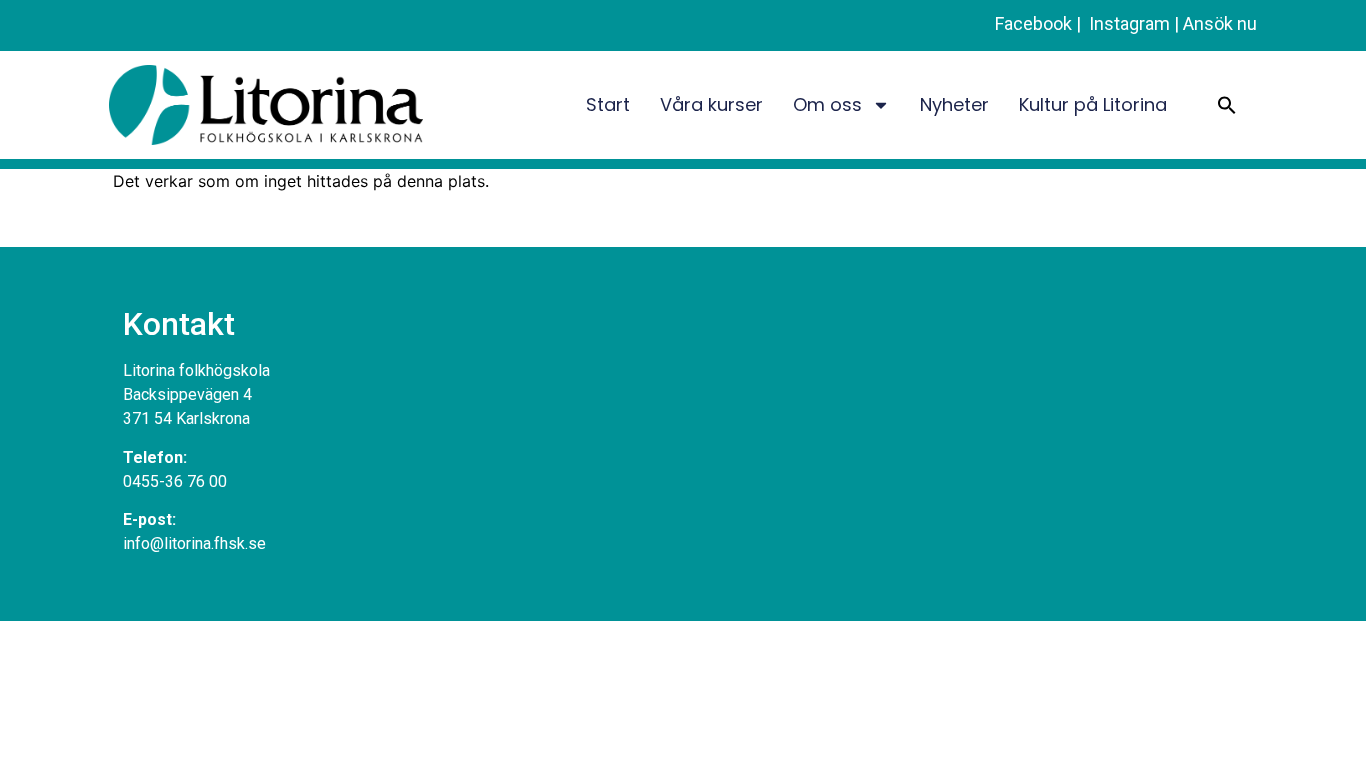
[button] (1227, 105)
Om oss (827, 104)
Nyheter (954, 104)
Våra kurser (711, 104)
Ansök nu (1220, 23)
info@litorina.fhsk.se (194, 543)
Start (608, 104)
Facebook (1033, 23)
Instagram (1127, 23)
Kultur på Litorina (1093, 104)
